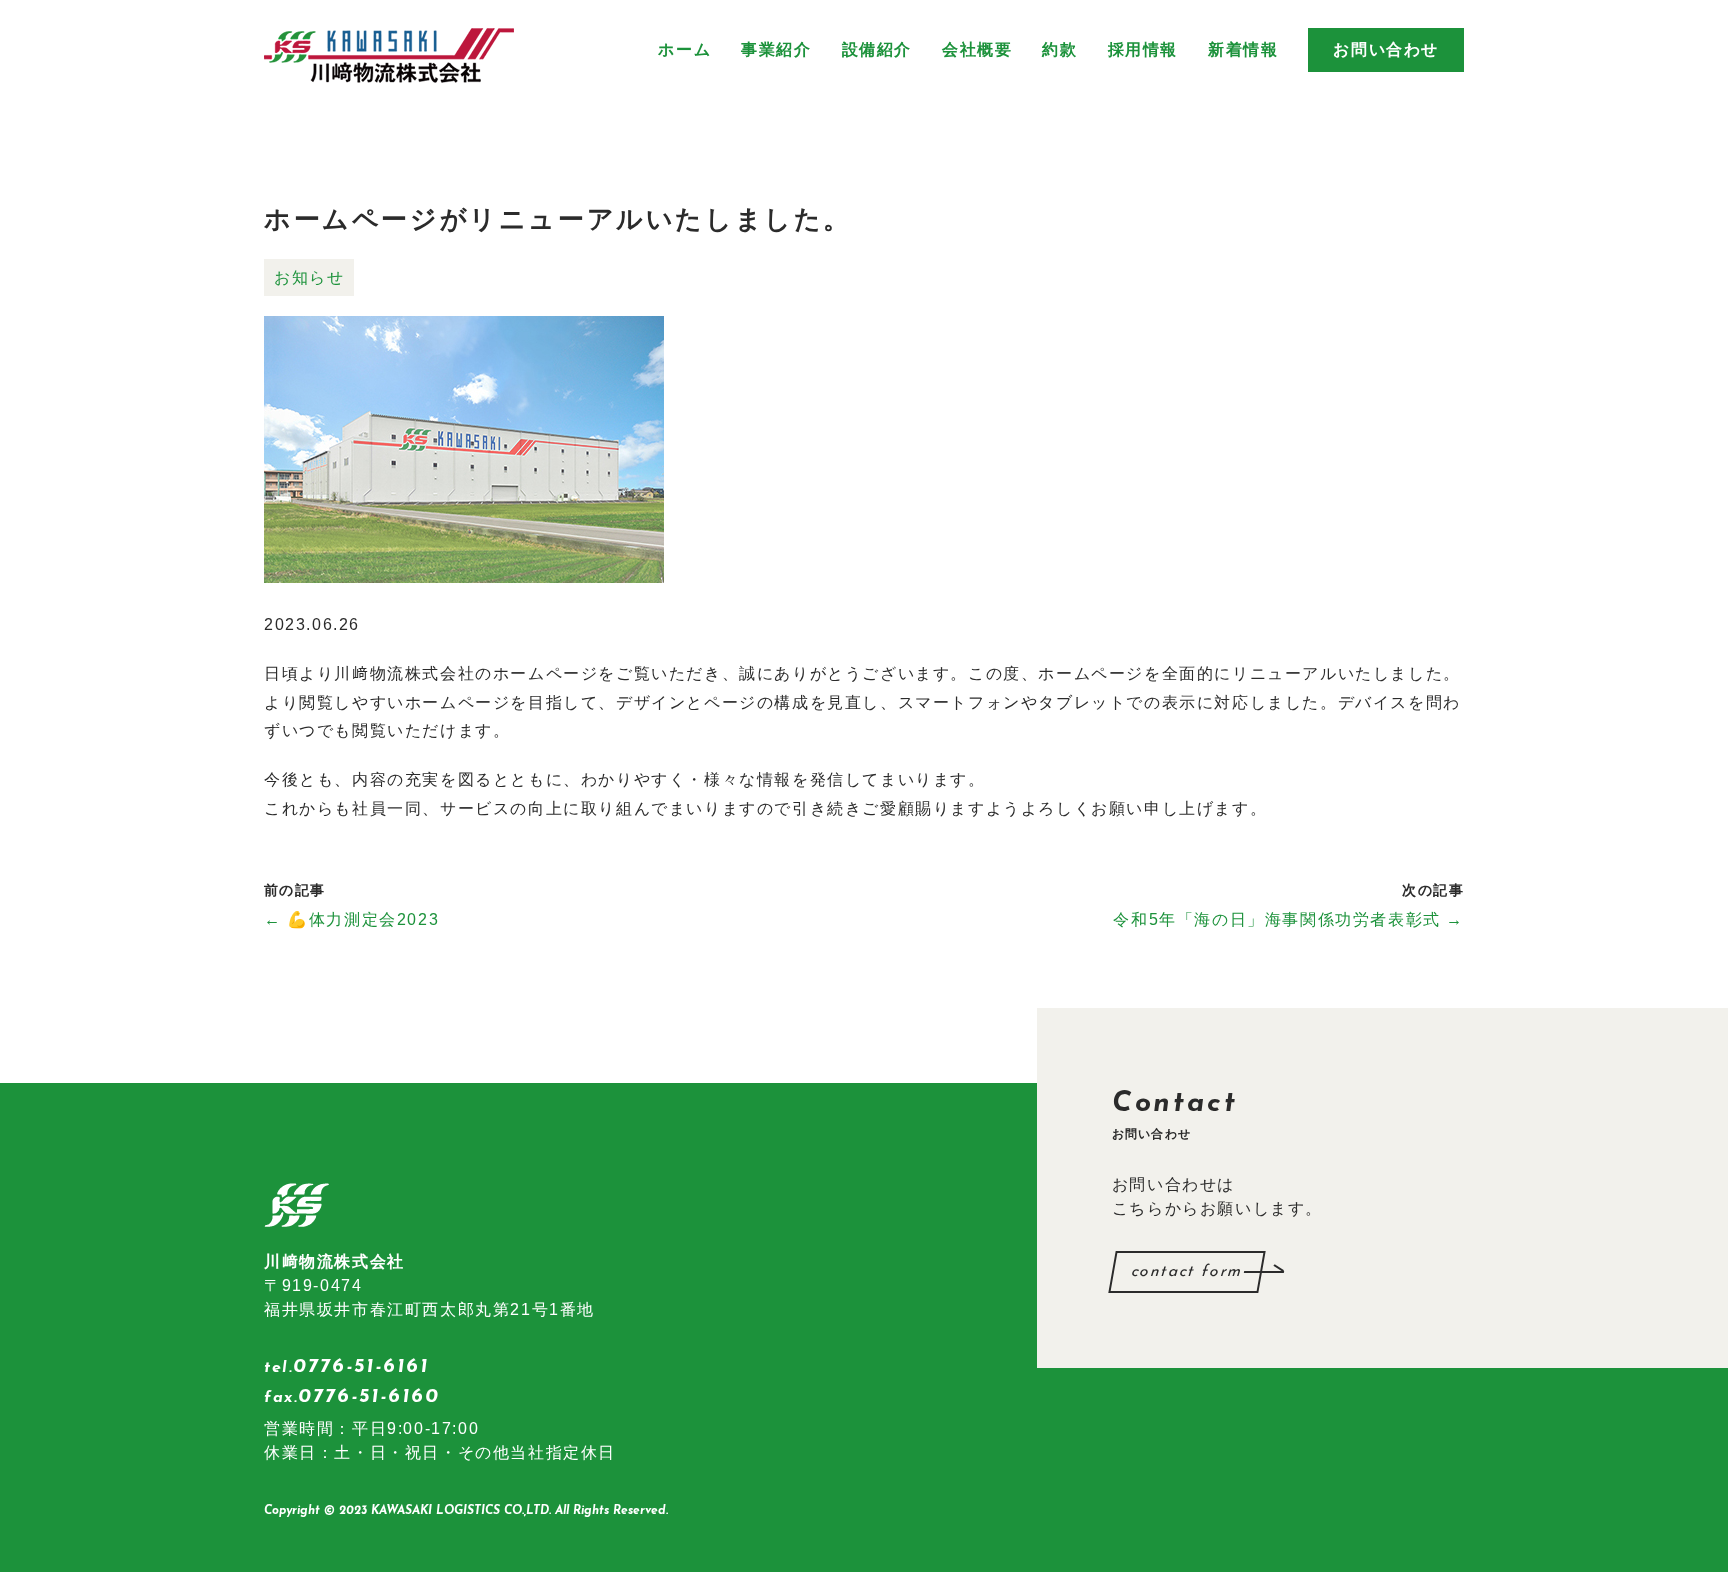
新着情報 (1243, 49)
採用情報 (1143, 49)
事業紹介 (776, 49)
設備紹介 (877, 49)
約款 (1059, 49)
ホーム (684, 49)
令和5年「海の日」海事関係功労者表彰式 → (1288, 919)
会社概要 (977, 49)
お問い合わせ (1386, 49)
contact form (1187, 1272)
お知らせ (309, 277)
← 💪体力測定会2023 (351, 919)
